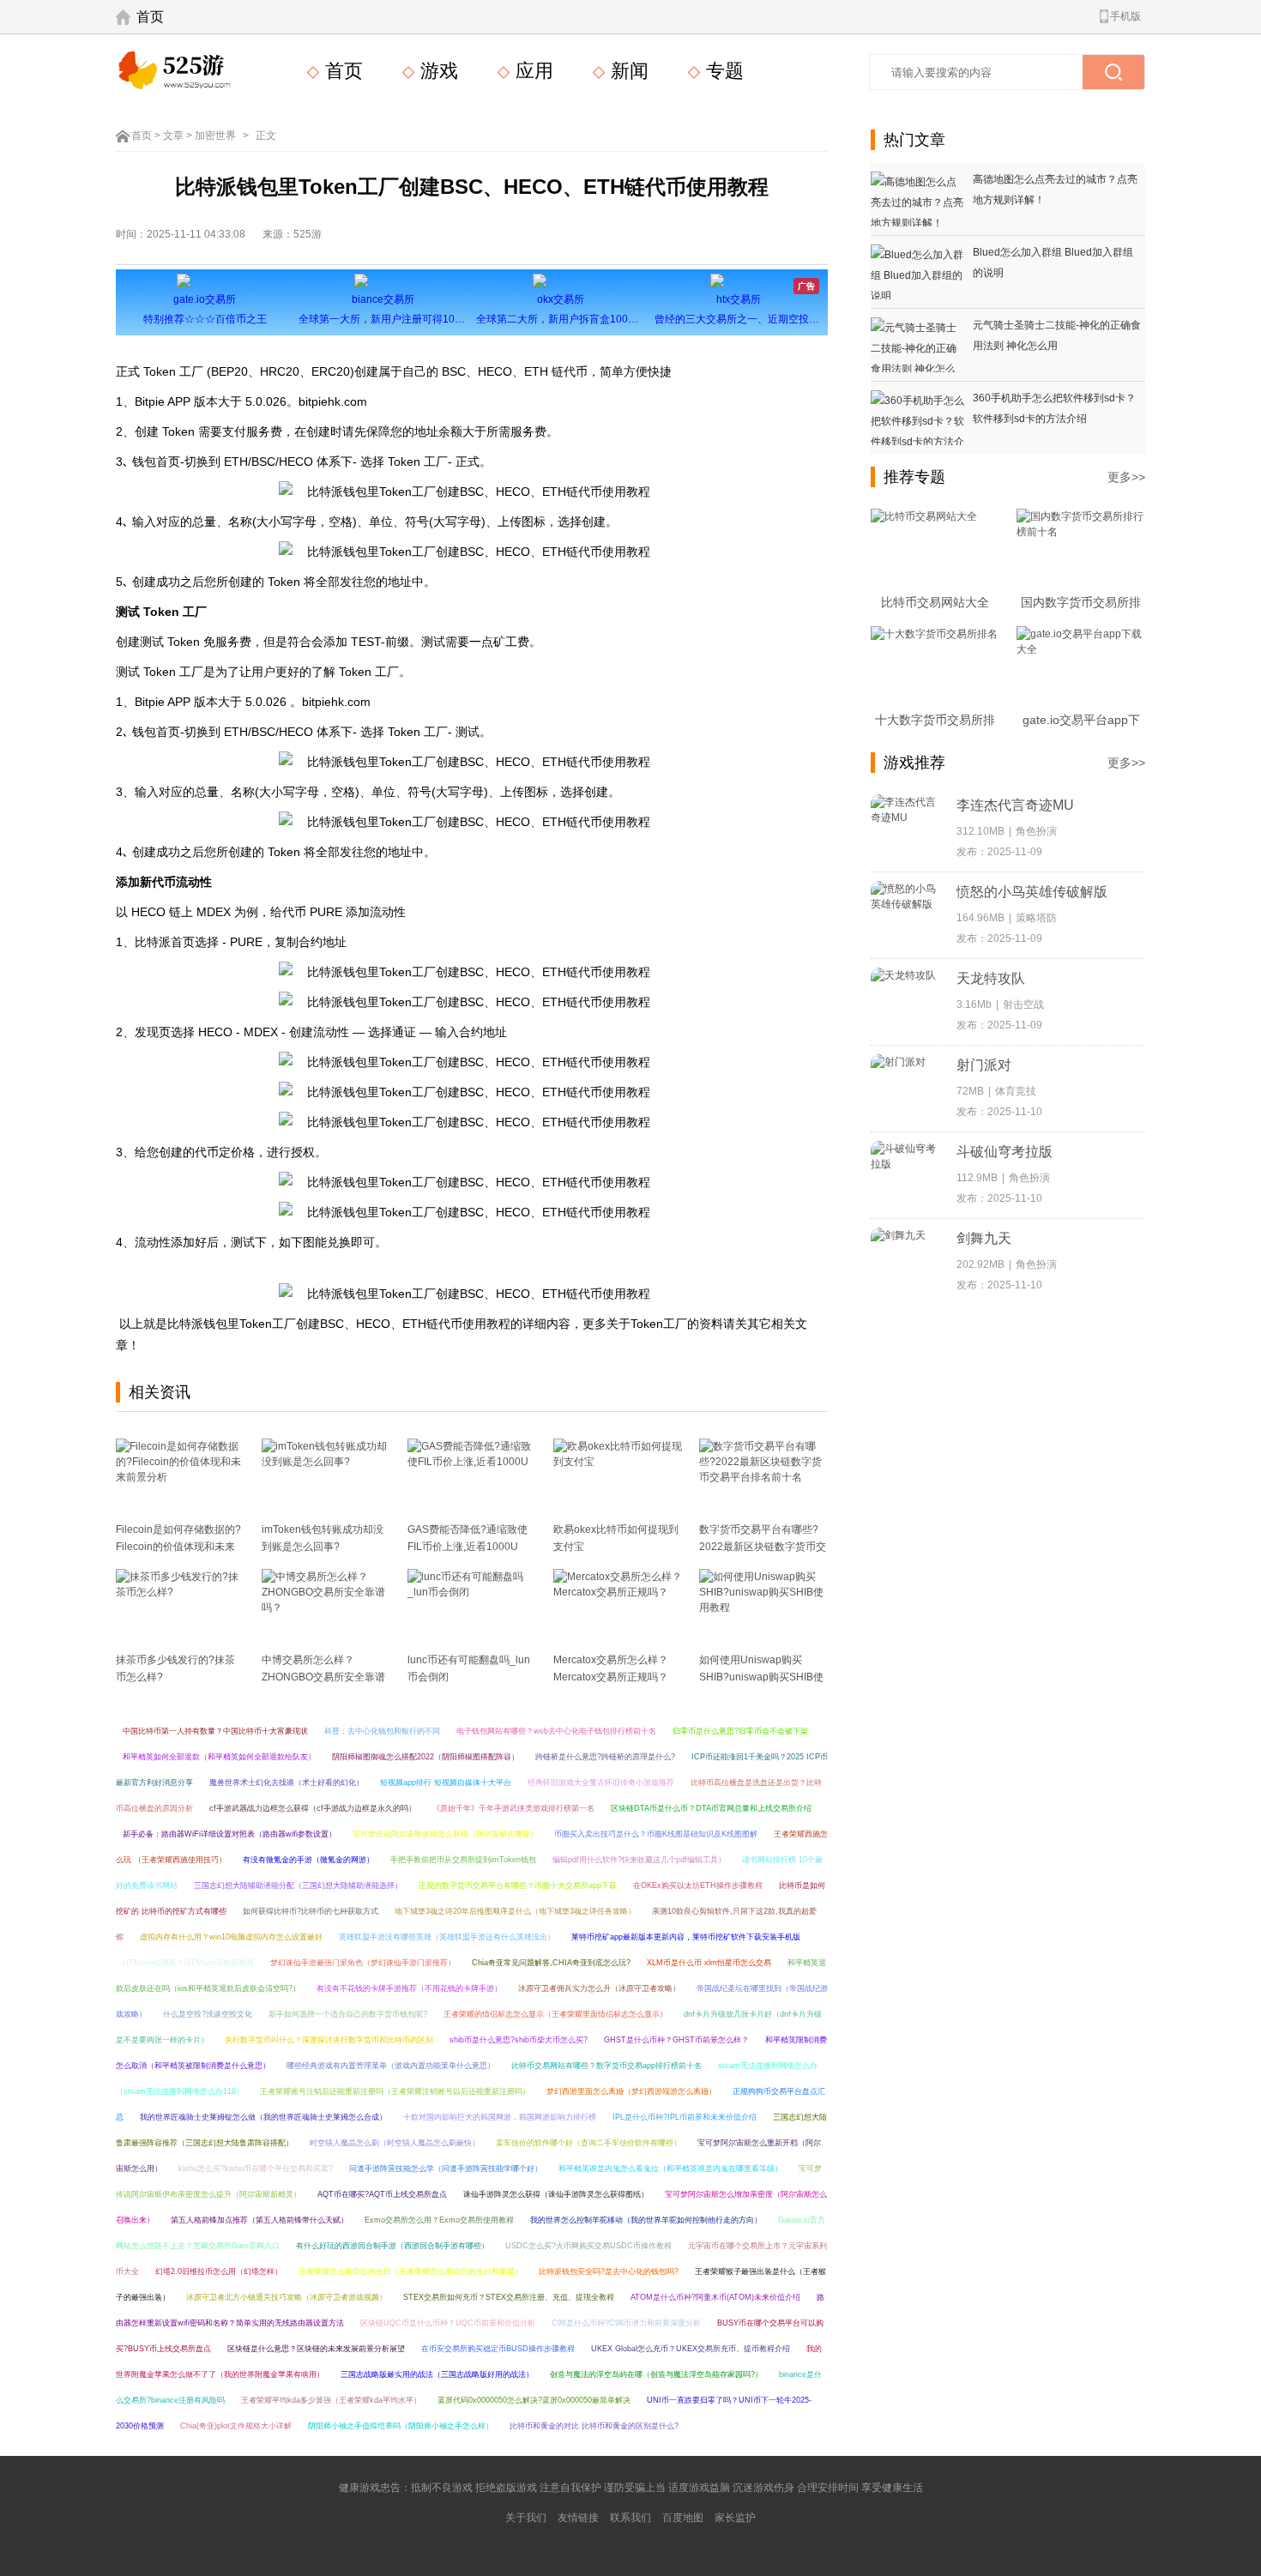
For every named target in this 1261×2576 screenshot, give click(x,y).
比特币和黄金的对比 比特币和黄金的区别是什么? (594, 2426)
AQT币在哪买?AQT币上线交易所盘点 (382, 2194)
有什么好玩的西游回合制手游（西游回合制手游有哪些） (392, 2246)
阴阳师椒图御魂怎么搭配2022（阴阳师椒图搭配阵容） (425, 1757)
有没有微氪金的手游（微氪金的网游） (308, 1860)
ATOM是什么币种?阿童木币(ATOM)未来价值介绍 (715, 2297)
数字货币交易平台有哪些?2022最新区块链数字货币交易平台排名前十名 (763, 1547)
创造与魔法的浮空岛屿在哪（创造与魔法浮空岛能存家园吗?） (656, 2374)
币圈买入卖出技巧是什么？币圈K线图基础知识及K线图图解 (656, 1834)
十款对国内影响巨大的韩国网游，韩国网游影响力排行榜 (500, 2117)
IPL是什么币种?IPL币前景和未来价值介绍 (685, 2117)
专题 (722, 71)
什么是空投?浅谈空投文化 (208, 2014)
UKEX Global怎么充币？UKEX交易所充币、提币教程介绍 (691, 2349)
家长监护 (735, 2518)
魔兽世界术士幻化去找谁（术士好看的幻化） (287, 1783)
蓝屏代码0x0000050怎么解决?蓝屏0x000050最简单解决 (534, 2400)
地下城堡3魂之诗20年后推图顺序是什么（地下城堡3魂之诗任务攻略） (515, 1911)
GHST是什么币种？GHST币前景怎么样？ (676, 2040)
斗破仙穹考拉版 (1005, 1152)
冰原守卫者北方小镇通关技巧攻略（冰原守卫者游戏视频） (287, 2297)
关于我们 (526, 2518)
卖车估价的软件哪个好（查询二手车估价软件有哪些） (588, 2143)
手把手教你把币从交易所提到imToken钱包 (463, 1860)
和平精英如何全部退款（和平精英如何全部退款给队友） (219, 1757)
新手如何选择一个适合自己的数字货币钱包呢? (348, 2014)
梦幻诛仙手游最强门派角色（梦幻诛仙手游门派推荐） (363, 1963)
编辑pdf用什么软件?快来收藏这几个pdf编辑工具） (639, 1860)
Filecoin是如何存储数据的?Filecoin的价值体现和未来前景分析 (178, 1547)
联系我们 (630, 2518)
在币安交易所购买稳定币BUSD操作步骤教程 (498, 2349)
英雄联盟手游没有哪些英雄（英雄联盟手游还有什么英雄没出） (447, 1937)
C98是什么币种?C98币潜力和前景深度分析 (626, 2323)
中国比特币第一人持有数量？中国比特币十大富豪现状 (215, 1731)
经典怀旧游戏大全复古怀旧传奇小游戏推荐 (601, 1783)
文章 (173, 136)
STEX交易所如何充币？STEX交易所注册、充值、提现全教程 (509, 2297)
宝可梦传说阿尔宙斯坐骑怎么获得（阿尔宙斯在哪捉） (445, 1834)
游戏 (437, 71)
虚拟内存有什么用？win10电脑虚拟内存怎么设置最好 (231, 1937)
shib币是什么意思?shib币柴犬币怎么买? (519, 2040)
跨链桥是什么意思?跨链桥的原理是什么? (605, 1757)
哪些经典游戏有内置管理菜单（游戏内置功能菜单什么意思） (391, 2066)
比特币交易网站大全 (935, 602)
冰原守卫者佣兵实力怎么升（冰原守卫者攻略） (599, 1988)
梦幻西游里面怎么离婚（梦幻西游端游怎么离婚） (631, 2091)
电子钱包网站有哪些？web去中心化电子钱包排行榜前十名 (556, 1731)
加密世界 (215, 136)
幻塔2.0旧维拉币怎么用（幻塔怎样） (219, 2271)
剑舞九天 (984, 1238)
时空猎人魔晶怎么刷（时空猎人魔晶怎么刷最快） (395, 2143)
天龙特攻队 (991, 978)
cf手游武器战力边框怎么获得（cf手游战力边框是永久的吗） (313, 1808)
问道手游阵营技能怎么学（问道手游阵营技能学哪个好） (446, 2169)
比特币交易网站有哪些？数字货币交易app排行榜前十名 (606, 2066)
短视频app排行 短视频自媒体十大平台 (446, 1783)
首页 (150, 17)
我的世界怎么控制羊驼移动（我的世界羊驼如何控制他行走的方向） (646, 2220)
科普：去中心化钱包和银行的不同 (382, 1731)
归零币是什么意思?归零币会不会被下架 (740, 1731)
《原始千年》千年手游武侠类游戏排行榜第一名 (513, 1808)
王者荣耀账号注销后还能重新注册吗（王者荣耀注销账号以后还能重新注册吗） (395, 2091)
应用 (532, 71)
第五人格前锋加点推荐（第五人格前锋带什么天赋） (259, 2220)
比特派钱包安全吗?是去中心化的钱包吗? (609, 2271)
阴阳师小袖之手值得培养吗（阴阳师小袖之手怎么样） (401, 2426)
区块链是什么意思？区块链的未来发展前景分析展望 (316, 2349)
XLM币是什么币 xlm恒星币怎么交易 (709, 1963)
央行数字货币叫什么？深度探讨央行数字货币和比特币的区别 (329, 2040)
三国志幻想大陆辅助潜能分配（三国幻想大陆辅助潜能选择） (298, 1885)
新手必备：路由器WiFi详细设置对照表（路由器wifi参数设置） (229, 1834)
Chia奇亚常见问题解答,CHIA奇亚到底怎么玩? (551, 1963)
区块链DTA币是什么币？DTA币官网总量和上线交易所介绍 (711, 1808)
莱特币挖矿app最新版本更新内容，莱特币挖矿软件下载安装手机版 (686, 1937)
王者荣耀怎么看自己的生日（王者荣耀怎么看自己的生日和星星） (410, 2271)
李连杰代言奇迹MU (1015, 805)
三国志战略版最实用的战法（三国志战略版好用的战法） (437, 2374)
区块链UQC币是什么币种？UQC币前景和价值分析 (448, 2323)
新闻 (627, 71)
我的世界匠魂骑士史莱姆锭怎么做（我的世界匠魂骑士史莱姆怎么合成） (263, 2117)
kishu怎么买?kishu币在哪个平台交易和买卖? (256, 2169)
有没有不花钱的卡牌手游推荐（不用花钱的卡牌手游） (409, 1988)
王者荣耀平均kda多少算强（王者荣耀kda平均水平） (331, 2400)
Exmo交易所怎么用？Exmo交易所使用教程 (439, 2220)
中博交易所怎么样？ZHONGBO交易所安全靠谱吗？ (323, 1677)
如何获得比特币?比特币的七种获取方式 (311, 1911)
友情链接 (578, 2518)
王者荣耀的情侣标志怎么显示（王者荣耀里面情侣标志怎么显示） (555, 2014)
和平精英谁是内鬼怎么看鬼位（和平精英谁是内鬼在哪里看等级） (670, 2169)
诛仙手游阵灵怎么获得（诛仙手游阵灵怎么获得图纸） (556, 2194)
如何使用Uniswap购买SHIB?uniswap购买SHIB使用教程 (761, 1677)
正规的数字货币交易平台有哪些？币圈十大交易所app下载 (518, 1885)
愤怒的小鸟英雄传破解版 (1032, 892)
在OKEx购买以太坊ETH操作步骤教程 (698, 1885)
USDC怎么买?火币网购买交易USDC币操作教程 (588, 2246)
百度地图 (683, 2518)
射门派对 (984, 1065)
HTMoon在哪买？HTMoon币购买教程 (188, 1963)
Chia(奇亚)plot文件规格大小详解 (236, 2426)
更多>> (1126, 477)
